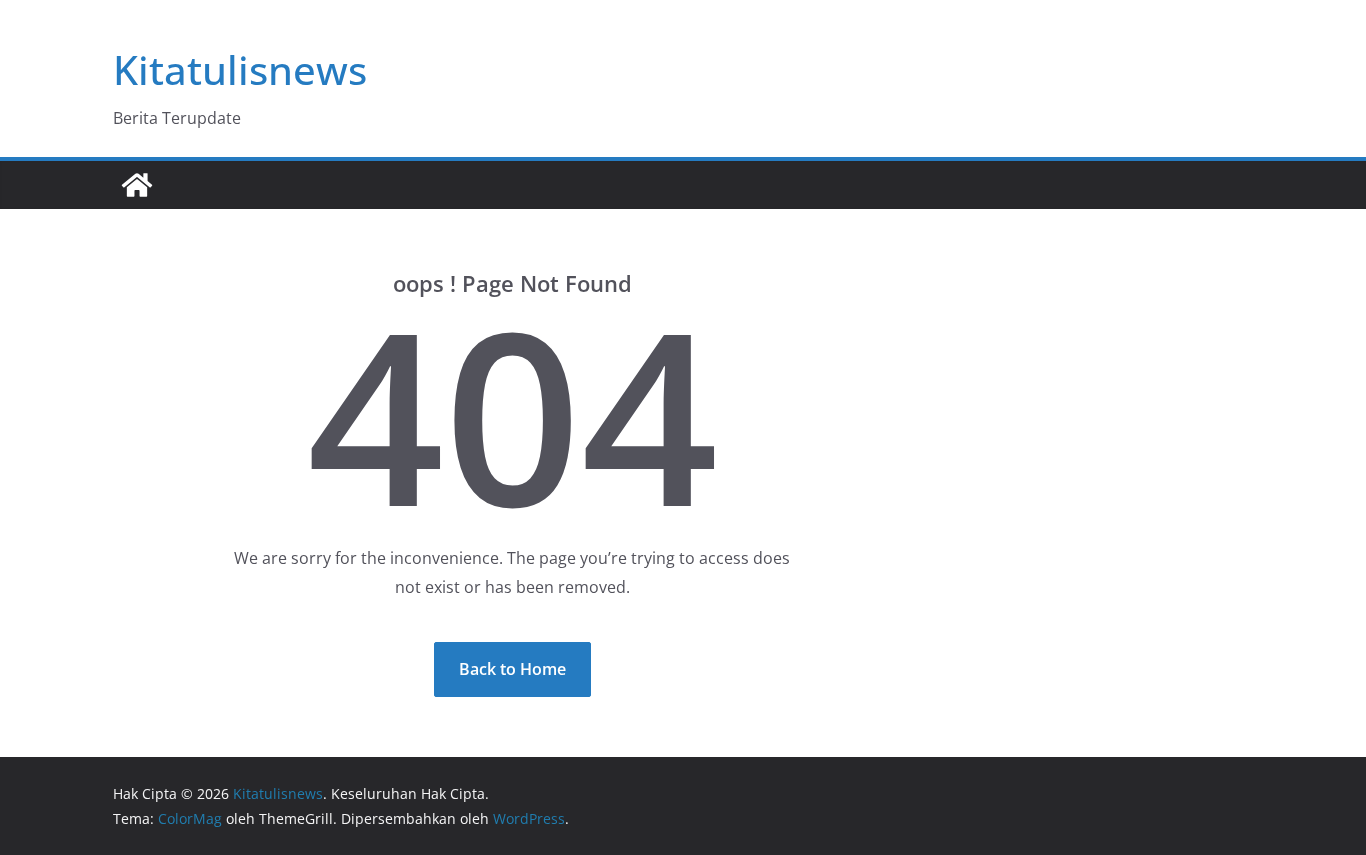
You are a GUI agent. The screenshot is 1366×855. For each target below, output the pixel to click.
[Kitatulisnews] (137, 185)
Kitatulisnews (240, 69)
